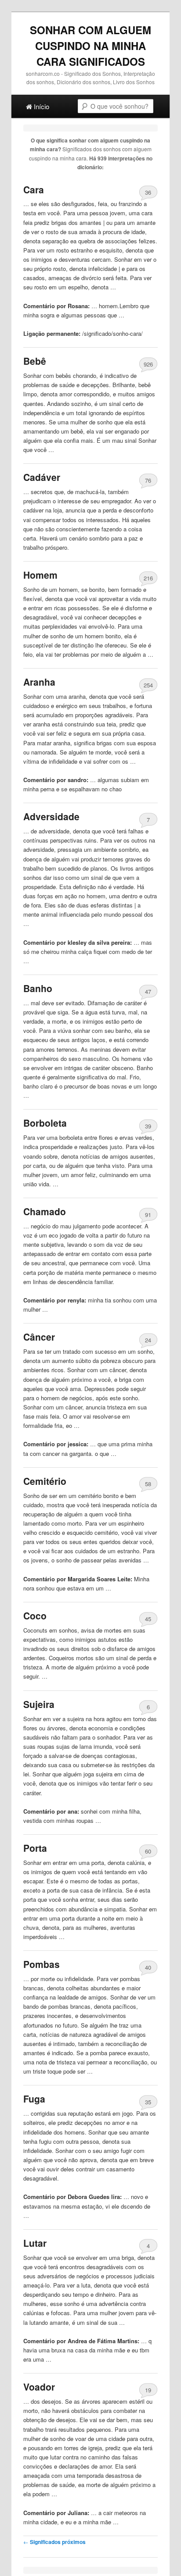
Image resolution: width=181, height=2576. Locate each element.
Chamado (45, 1211)
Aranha (39, 682)
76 (148, 480)
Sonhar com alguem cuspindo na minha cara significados (90, 46)
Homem (40, 575)
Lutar (35, 2243)
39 (148, 1126)
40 (148, 1967)
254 (148, 685)
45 (148, 1619)
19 (148, 2390)
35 (148, 2102)
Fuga (34, 2099)
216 (148, 578)
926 (148, 364)
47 (148, 991)
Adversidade (51, 816)
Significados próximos (54, 2542)
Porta (35, 1848)
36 (148, 192)
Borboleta (45, 1123)
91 (148, 1215)
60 (148, 1851)
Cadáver (42, 477)
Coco (35, 1615)
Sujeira (39, 1704)
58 (148, 1484)
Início (41, 106)
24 (148, 1340)
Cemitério (45, 1481)
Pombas (42, 1964)
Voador (39, 2387)
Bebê (35, 361)
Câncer (39, 1337)
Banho (38, 988)
